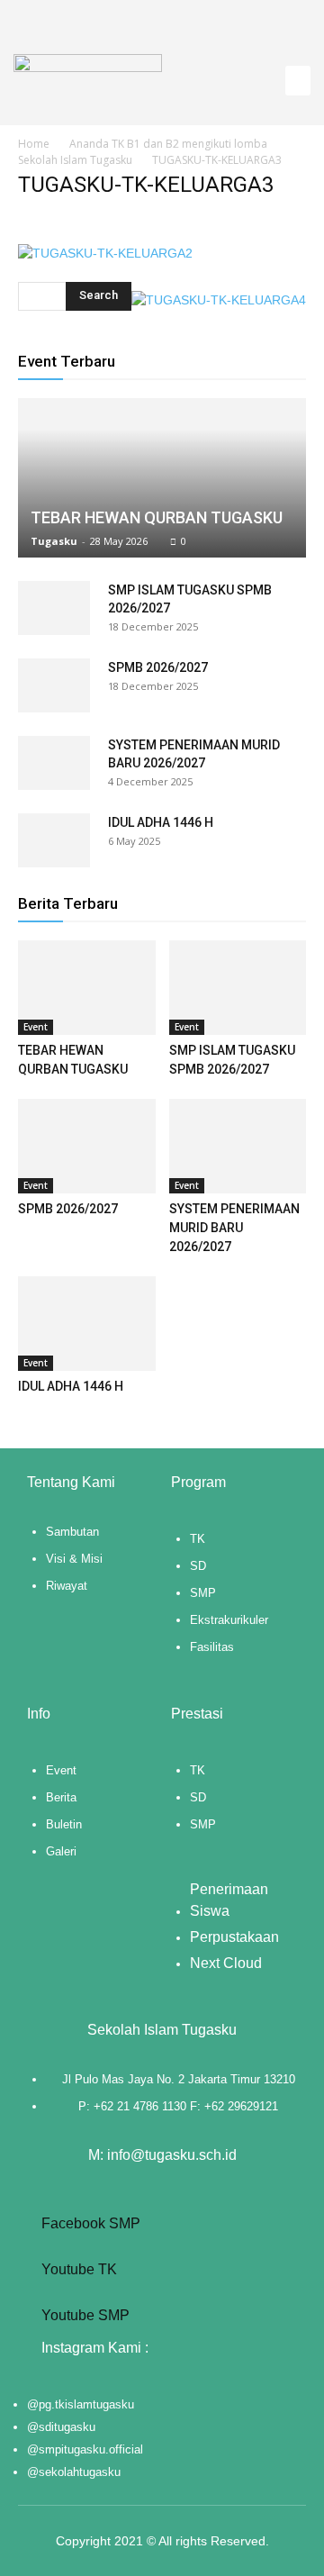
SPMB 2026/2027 (158, 667)
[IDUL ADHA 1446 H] (54, 840)
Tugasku (54, 541)
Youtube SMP (84, 2315)
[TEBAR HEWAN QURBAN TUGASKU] (162, 478)
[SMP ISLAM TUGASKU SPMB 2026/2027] (54, 608)
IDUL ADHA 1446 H (161, 822)
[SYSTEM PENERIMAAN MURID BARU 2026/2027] (54, 763)
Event (36, 1027)
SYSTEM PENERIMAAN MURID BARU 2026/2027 (234, 1228)
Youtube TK (77, 2269)
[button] (298, 81)
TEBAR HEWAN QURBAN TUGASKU (157, 517)
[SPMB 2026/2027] (54, 685)
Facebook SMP (89, 2223)
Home (34, 144)
